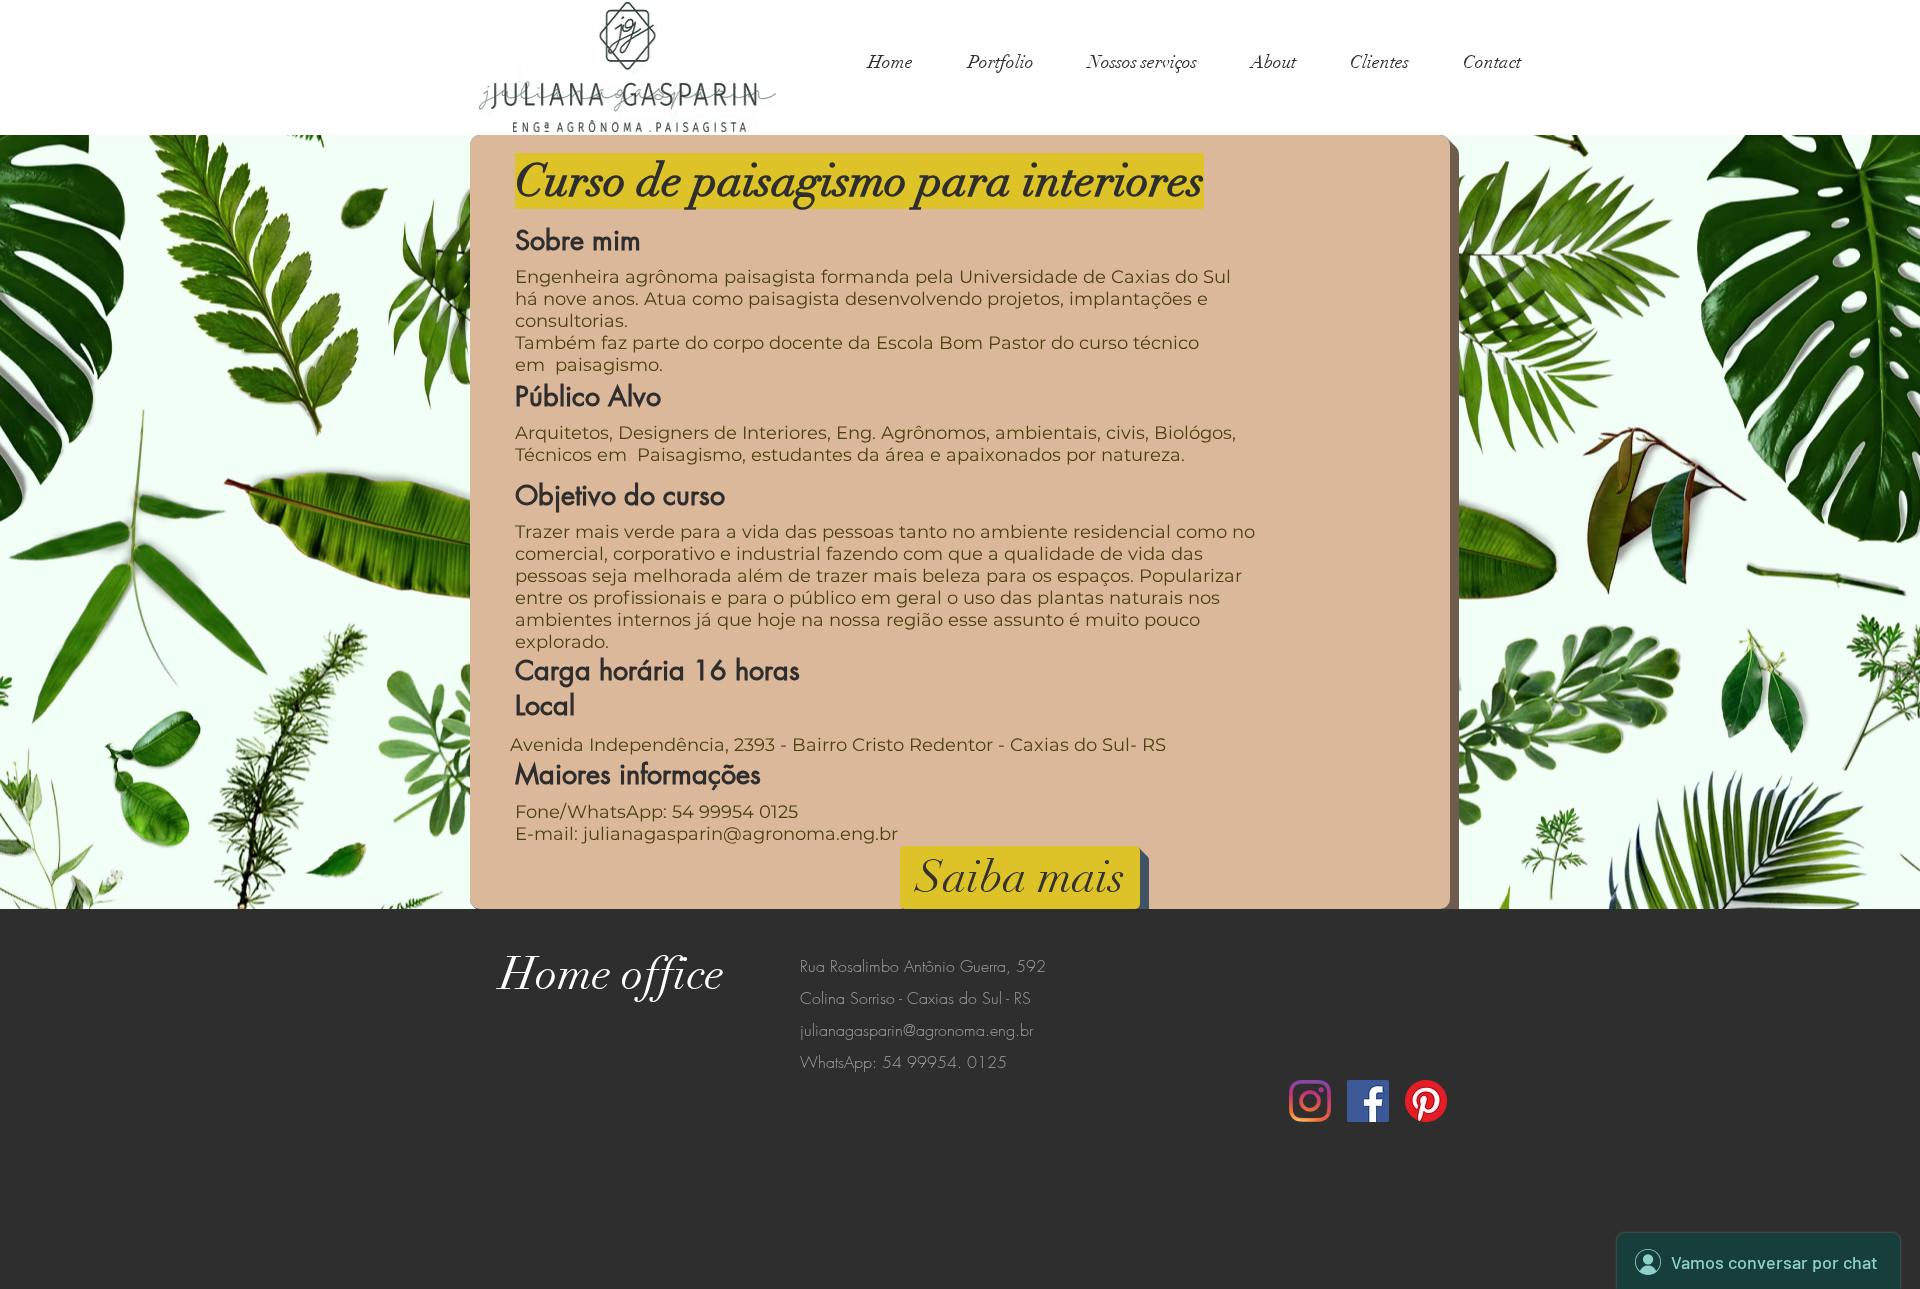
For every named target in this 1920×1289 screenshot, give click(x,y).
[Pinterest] (1426, 1101)
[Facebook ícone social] (1368, 1101)
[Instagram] (1310, 1101)
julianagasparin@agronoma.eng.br (740, 834)
